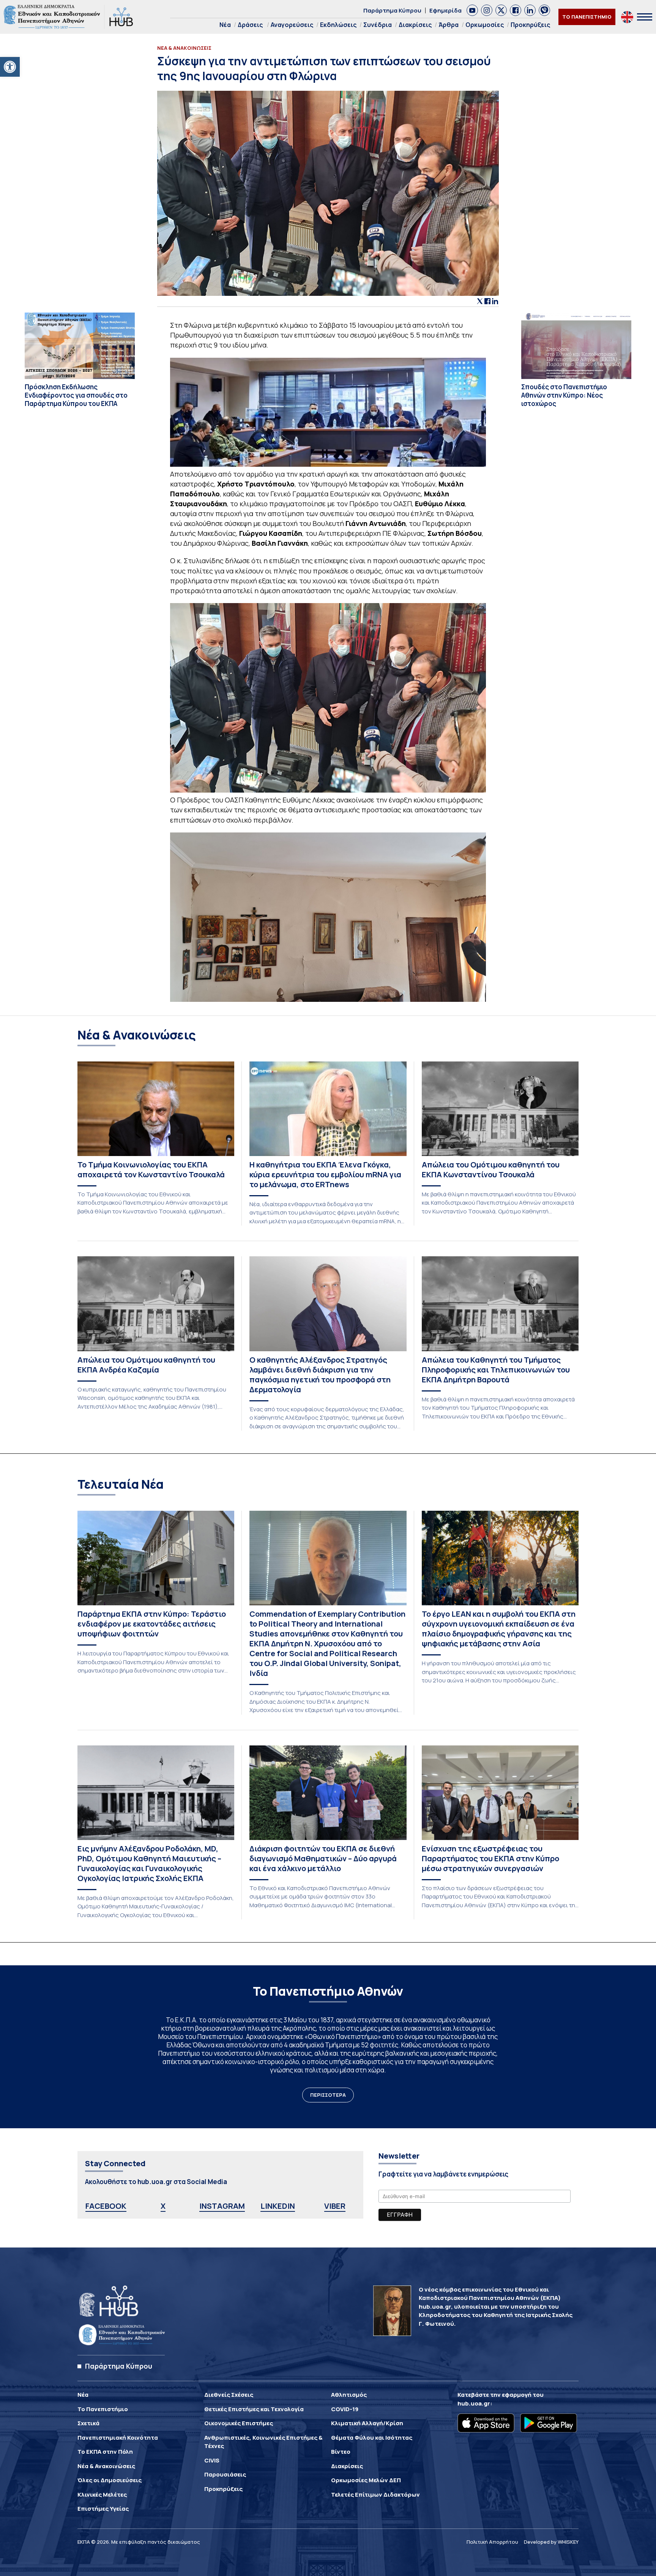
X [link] (163, 2206)
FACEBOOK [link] (106, 2206)
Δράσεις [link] (250, 25)
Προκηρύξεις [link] (530, 25)
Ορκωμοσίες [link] (485, 25)
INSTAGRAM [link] (222, 2206)
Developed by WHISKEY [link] (551, 2542)
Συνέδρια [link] (378, 25)
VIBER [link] (335, 2206)
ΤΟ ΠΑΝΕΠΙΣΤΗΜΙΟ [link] (587, 17)
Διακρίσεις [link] (415, 25)
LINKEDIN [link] (278, 2206)
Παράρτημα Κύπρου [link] (392, 10)
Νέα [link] (225, 25)
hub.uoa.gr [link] (474, 2403)
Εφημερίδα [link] (445, 10)
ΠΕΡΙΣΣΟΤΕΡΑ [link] (328, 2095)
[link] (10, 67)
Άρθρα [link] (449, 25)
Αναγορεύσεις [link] (292, 25)
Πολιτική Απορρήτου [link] (492, 2542)
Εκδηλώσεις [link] (338, 25)
